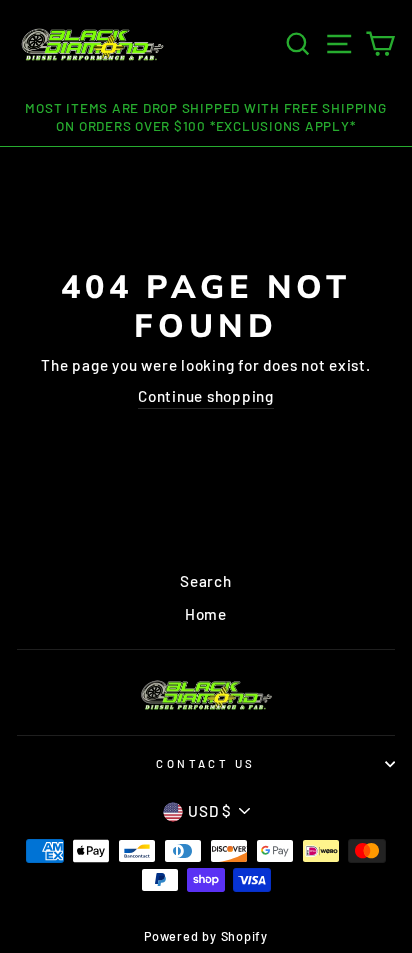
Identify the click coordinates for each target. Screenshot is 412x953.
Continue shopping (206, 396)
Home (206, 614)
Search (206, 581)
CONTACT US (205, 763)
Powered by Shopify (206, 936)
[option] (206, 118)
